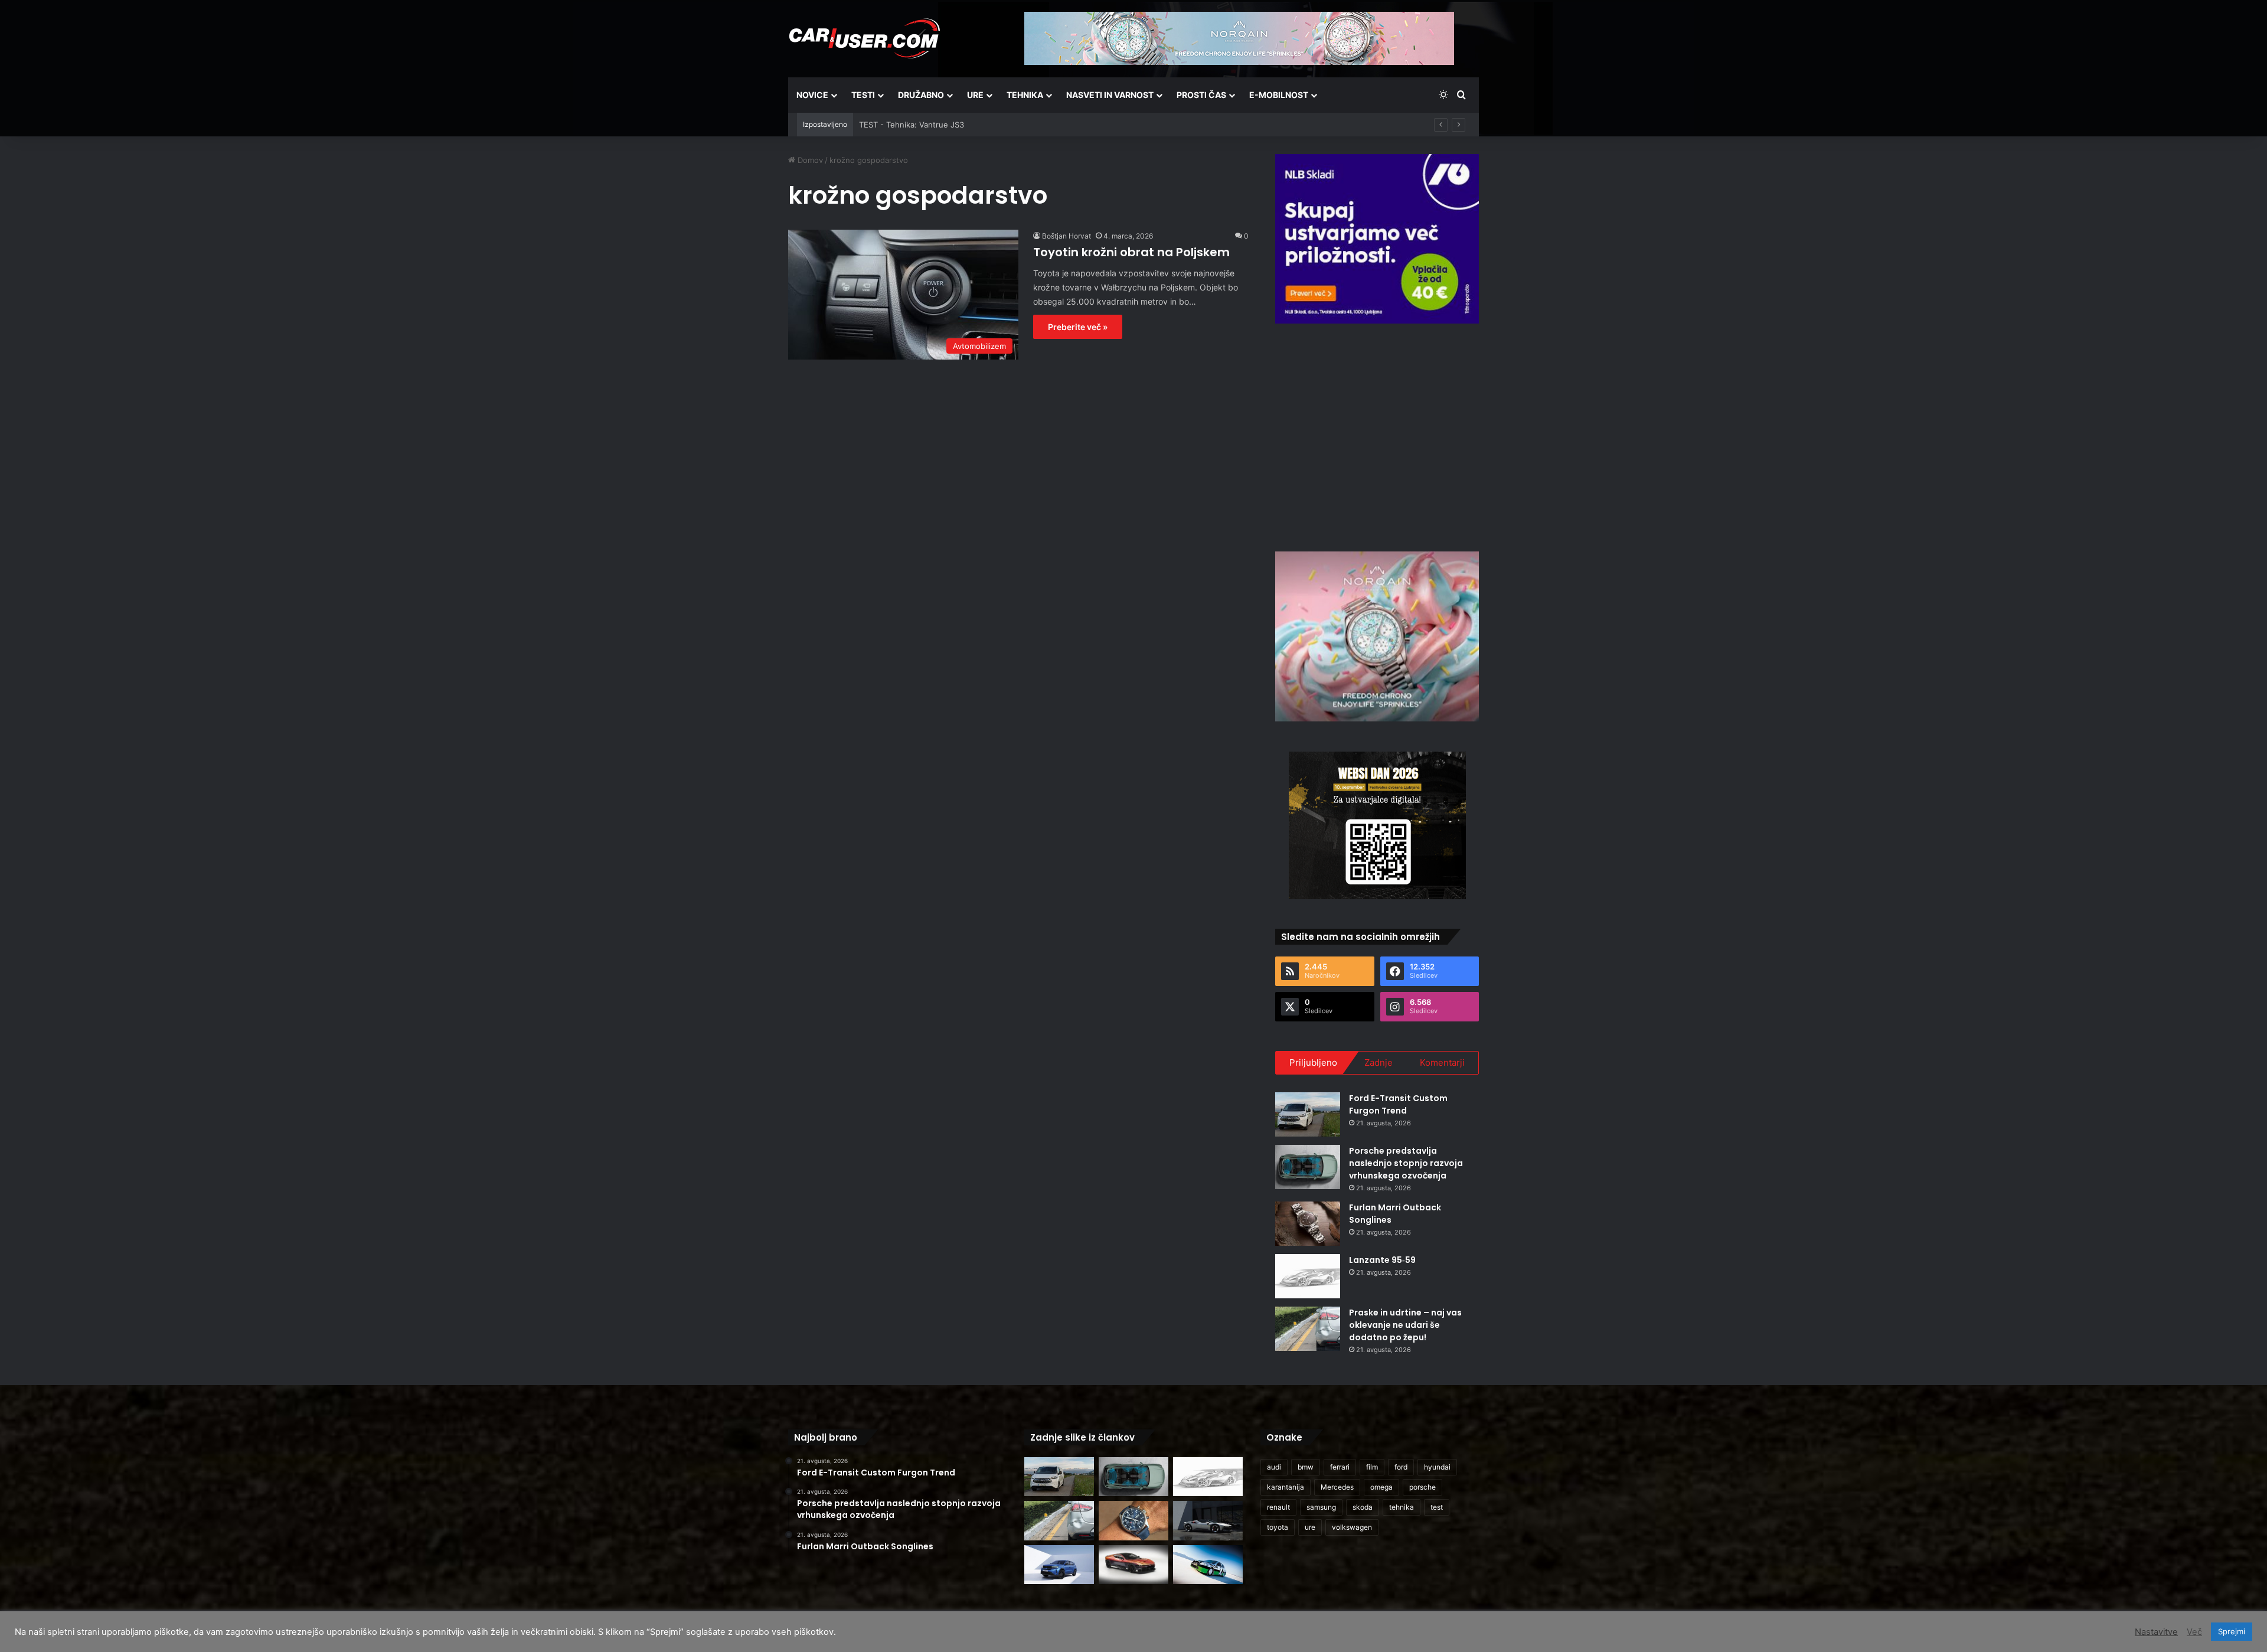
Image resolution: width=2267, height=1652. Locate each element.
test (1437, 1507)
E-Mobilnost (1279, 95)
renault (1278, 1507)
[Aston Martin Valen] (1133, 1565)
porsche (1422, 1487)
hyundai (1437, 1467)
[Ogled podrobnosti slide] (1377, 239)
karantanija (1286, 1487)
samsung (1321, 1507)
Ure (975, 95)
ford (1401, 1467)
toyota (1278, 1527)
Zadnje (1379, 1062)
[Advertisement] (1377, 436)
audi (1274, 1467)
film (1372, 1467)
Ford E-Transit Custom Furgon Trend (1398, 1104)
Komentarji (1442, 1062)
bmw (1306, 1467)
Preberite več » (1078, 327)
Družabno (921, 95)
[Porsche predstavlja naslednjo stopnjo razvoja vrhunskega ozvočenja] (1308, 1167)
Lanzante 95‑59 (1382, 1260)
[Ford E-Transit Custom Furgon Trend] (1308, 1114)
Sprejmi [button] (2232, 1631)
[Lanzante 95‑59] (1308, 1276)
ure (1310, 1527)
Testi (863, 95)
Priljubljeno (1313, 1062)
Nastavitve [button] (2156, 1632)
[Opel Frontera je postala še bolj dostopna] (1059, 1565)
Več (2194, 1632)
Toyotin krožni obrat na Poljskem (1131, 252)
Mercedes (1337, 1487)
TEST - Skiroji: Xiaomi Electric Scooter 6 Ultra (942, 125)
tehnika (1402, 1507)
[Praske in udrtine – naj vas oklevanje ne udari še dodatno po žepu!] (1308, 1329)
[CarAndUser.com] (864, 38)
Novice (812, 95)
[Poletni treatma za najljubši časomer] (1133, 1521)
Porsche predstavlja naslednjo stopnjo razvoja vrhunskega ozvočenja (1406, 1163)
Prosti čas (1201, 95)
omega (1381, 1487)
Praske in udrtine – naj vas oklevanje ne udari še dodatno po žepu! (1405, 1325)
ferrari (1340, 1467)
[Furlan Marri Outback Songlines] (1308, 1224)
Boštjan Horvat (1066, 236)
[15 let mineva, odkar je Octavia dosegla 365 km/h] (1208, 1565)
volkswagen (1352, 1527)
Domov (809, 160)
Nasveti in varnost (1110, 95)
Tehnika (1025, 95)
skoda (1363, 1507)
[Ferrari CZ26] (1208, 1521)
